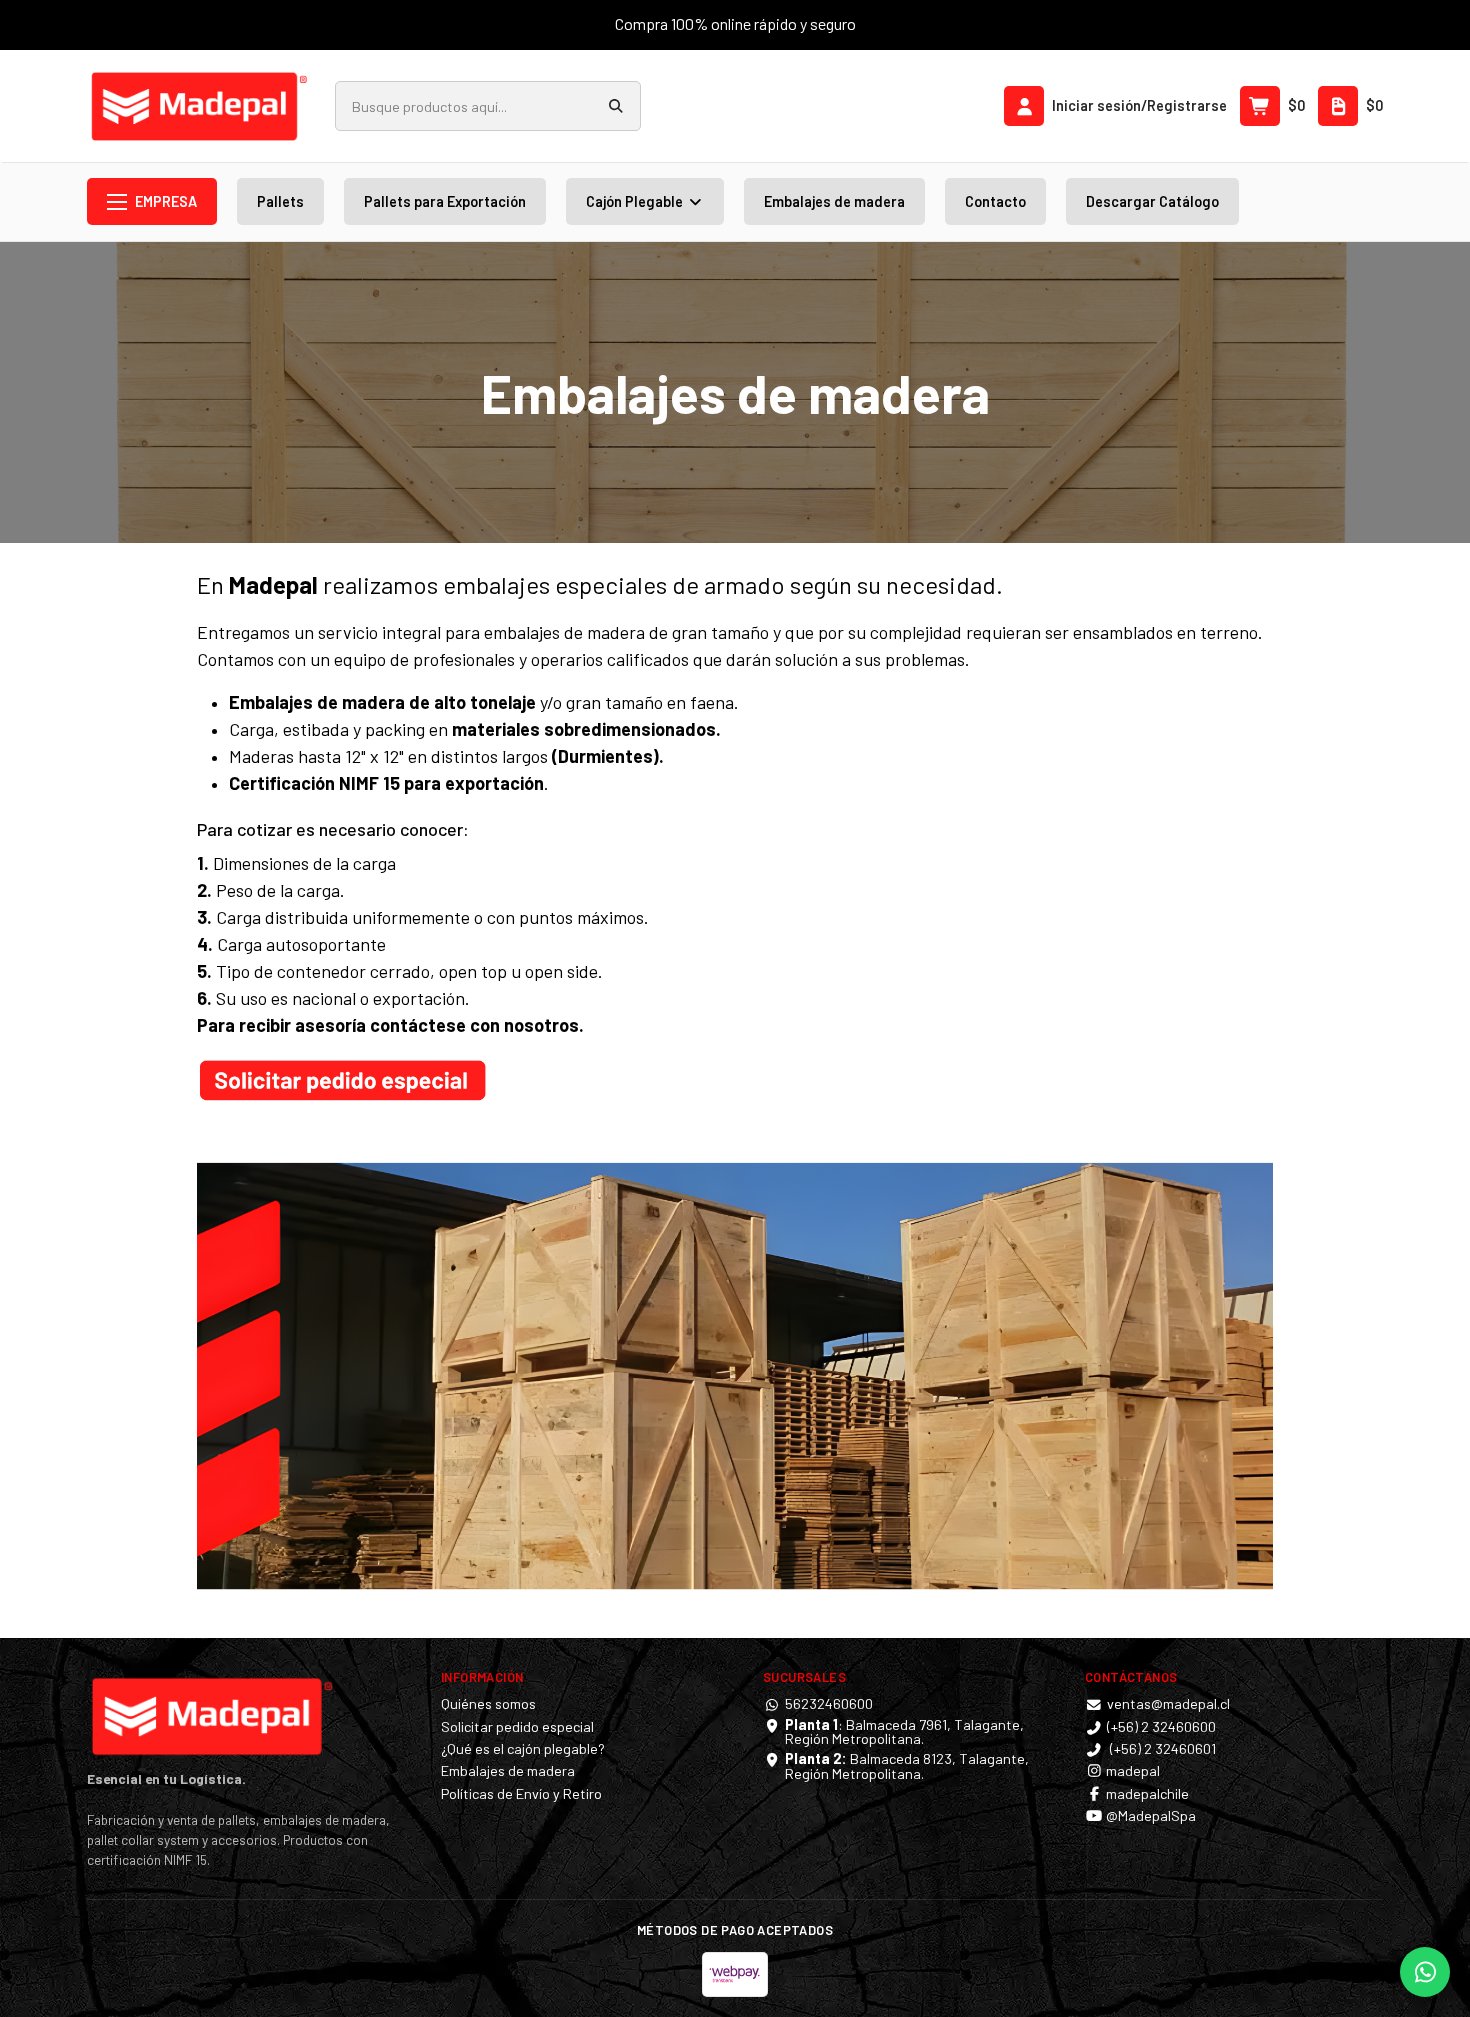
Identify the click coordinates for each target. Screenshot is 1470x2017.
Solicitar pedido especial (517, 1727)
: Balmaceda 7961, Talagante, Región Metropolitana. (904, 1731)
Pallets (280, 201)
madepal (1131, 1771)
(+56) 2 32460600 (1161, 1727)
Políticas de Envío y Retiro (521, 1794)
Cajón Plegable (636, 201)
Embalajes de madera (834, 201)
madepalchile (1146, 1794)
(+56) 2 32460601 (1161, 1749)
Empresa (166, 201)
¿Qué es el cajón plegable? (523, 1749)
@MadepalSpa (1149, 1816)
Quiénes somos (488, 1704)
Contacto (995, 201)
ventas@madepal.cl (1168, 1704)
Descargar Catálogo (1152, 201)
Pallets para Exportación (445, 201)
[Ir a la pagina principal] (199, 106)
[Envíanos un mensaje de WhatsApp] (1425, 1972)
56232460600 (829, 1704)
